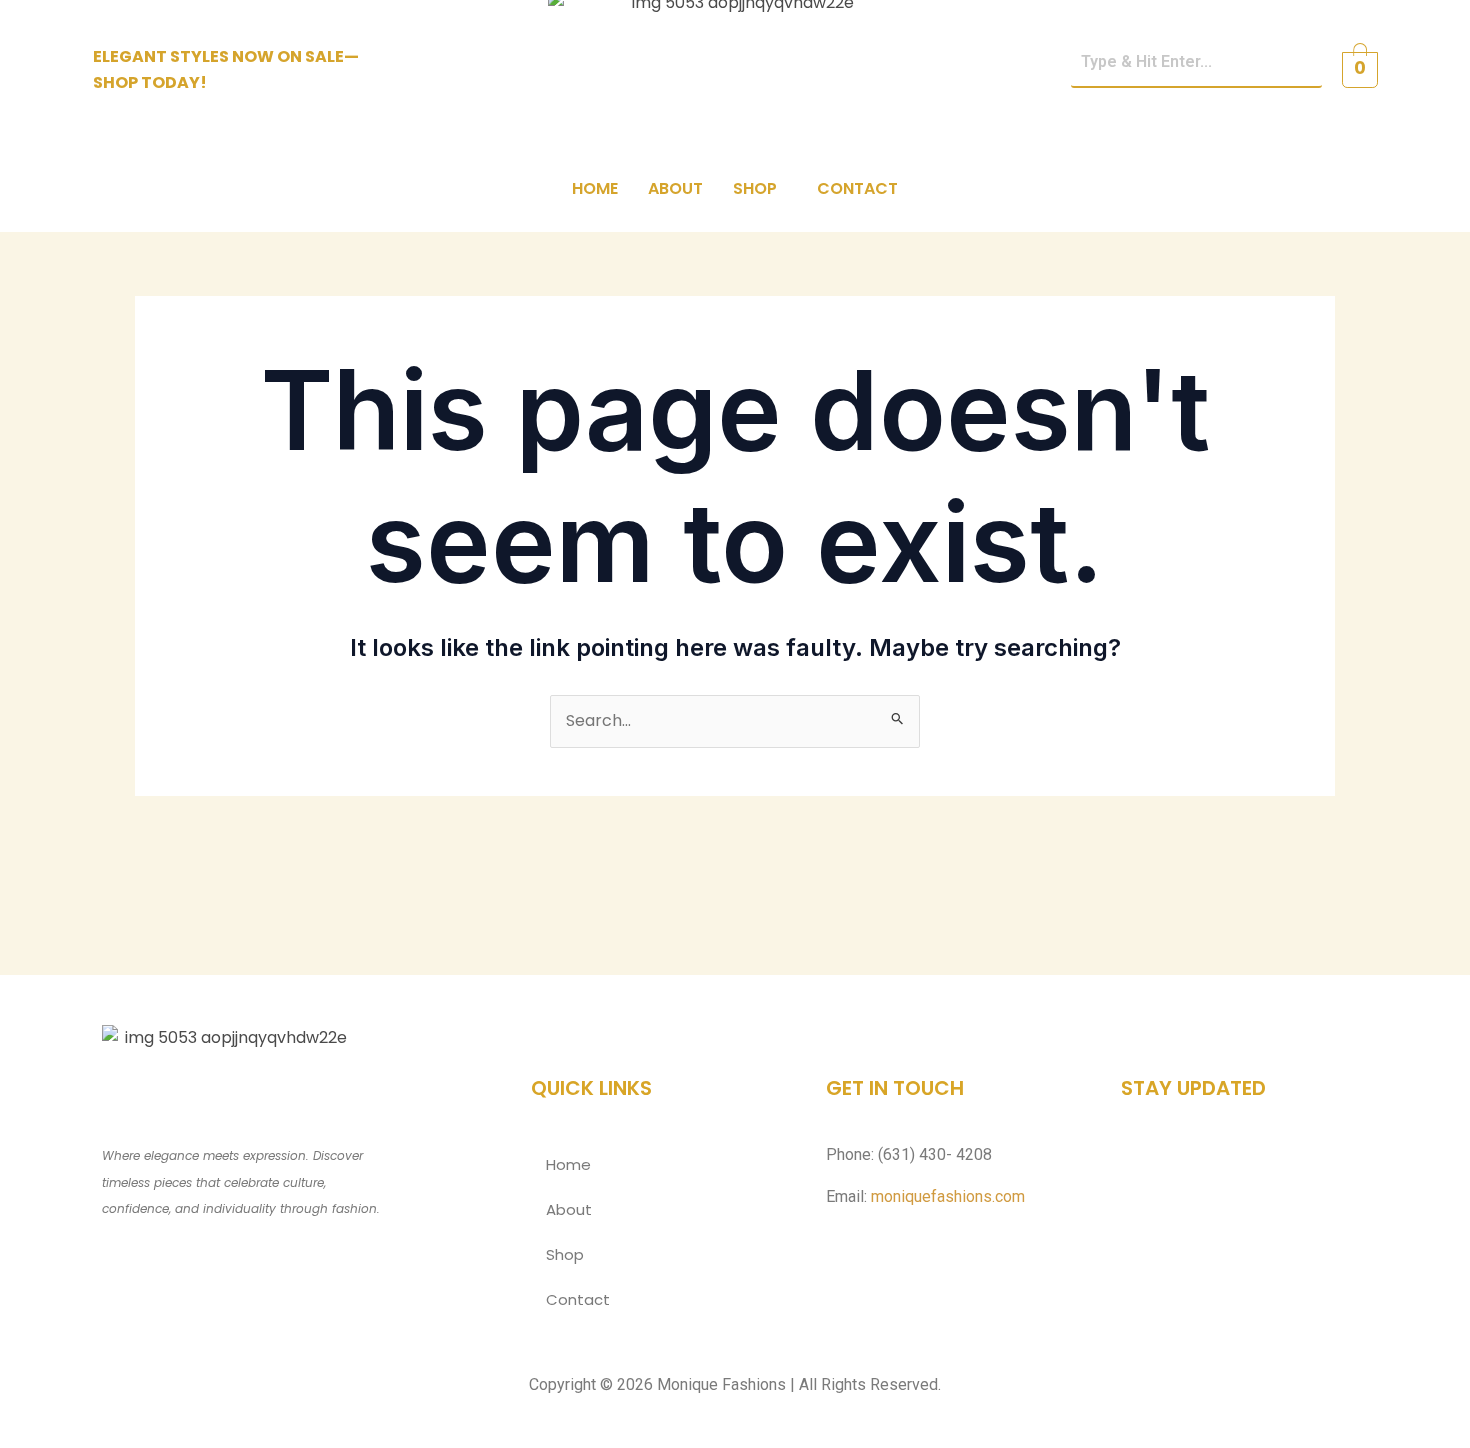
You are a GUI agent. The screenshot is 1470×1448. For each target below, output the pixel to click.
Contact (857, 188)
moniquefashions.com (948, 1196)
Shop (755, 188)
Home (595, 188)
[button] (760, 189)
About (675, 188)
